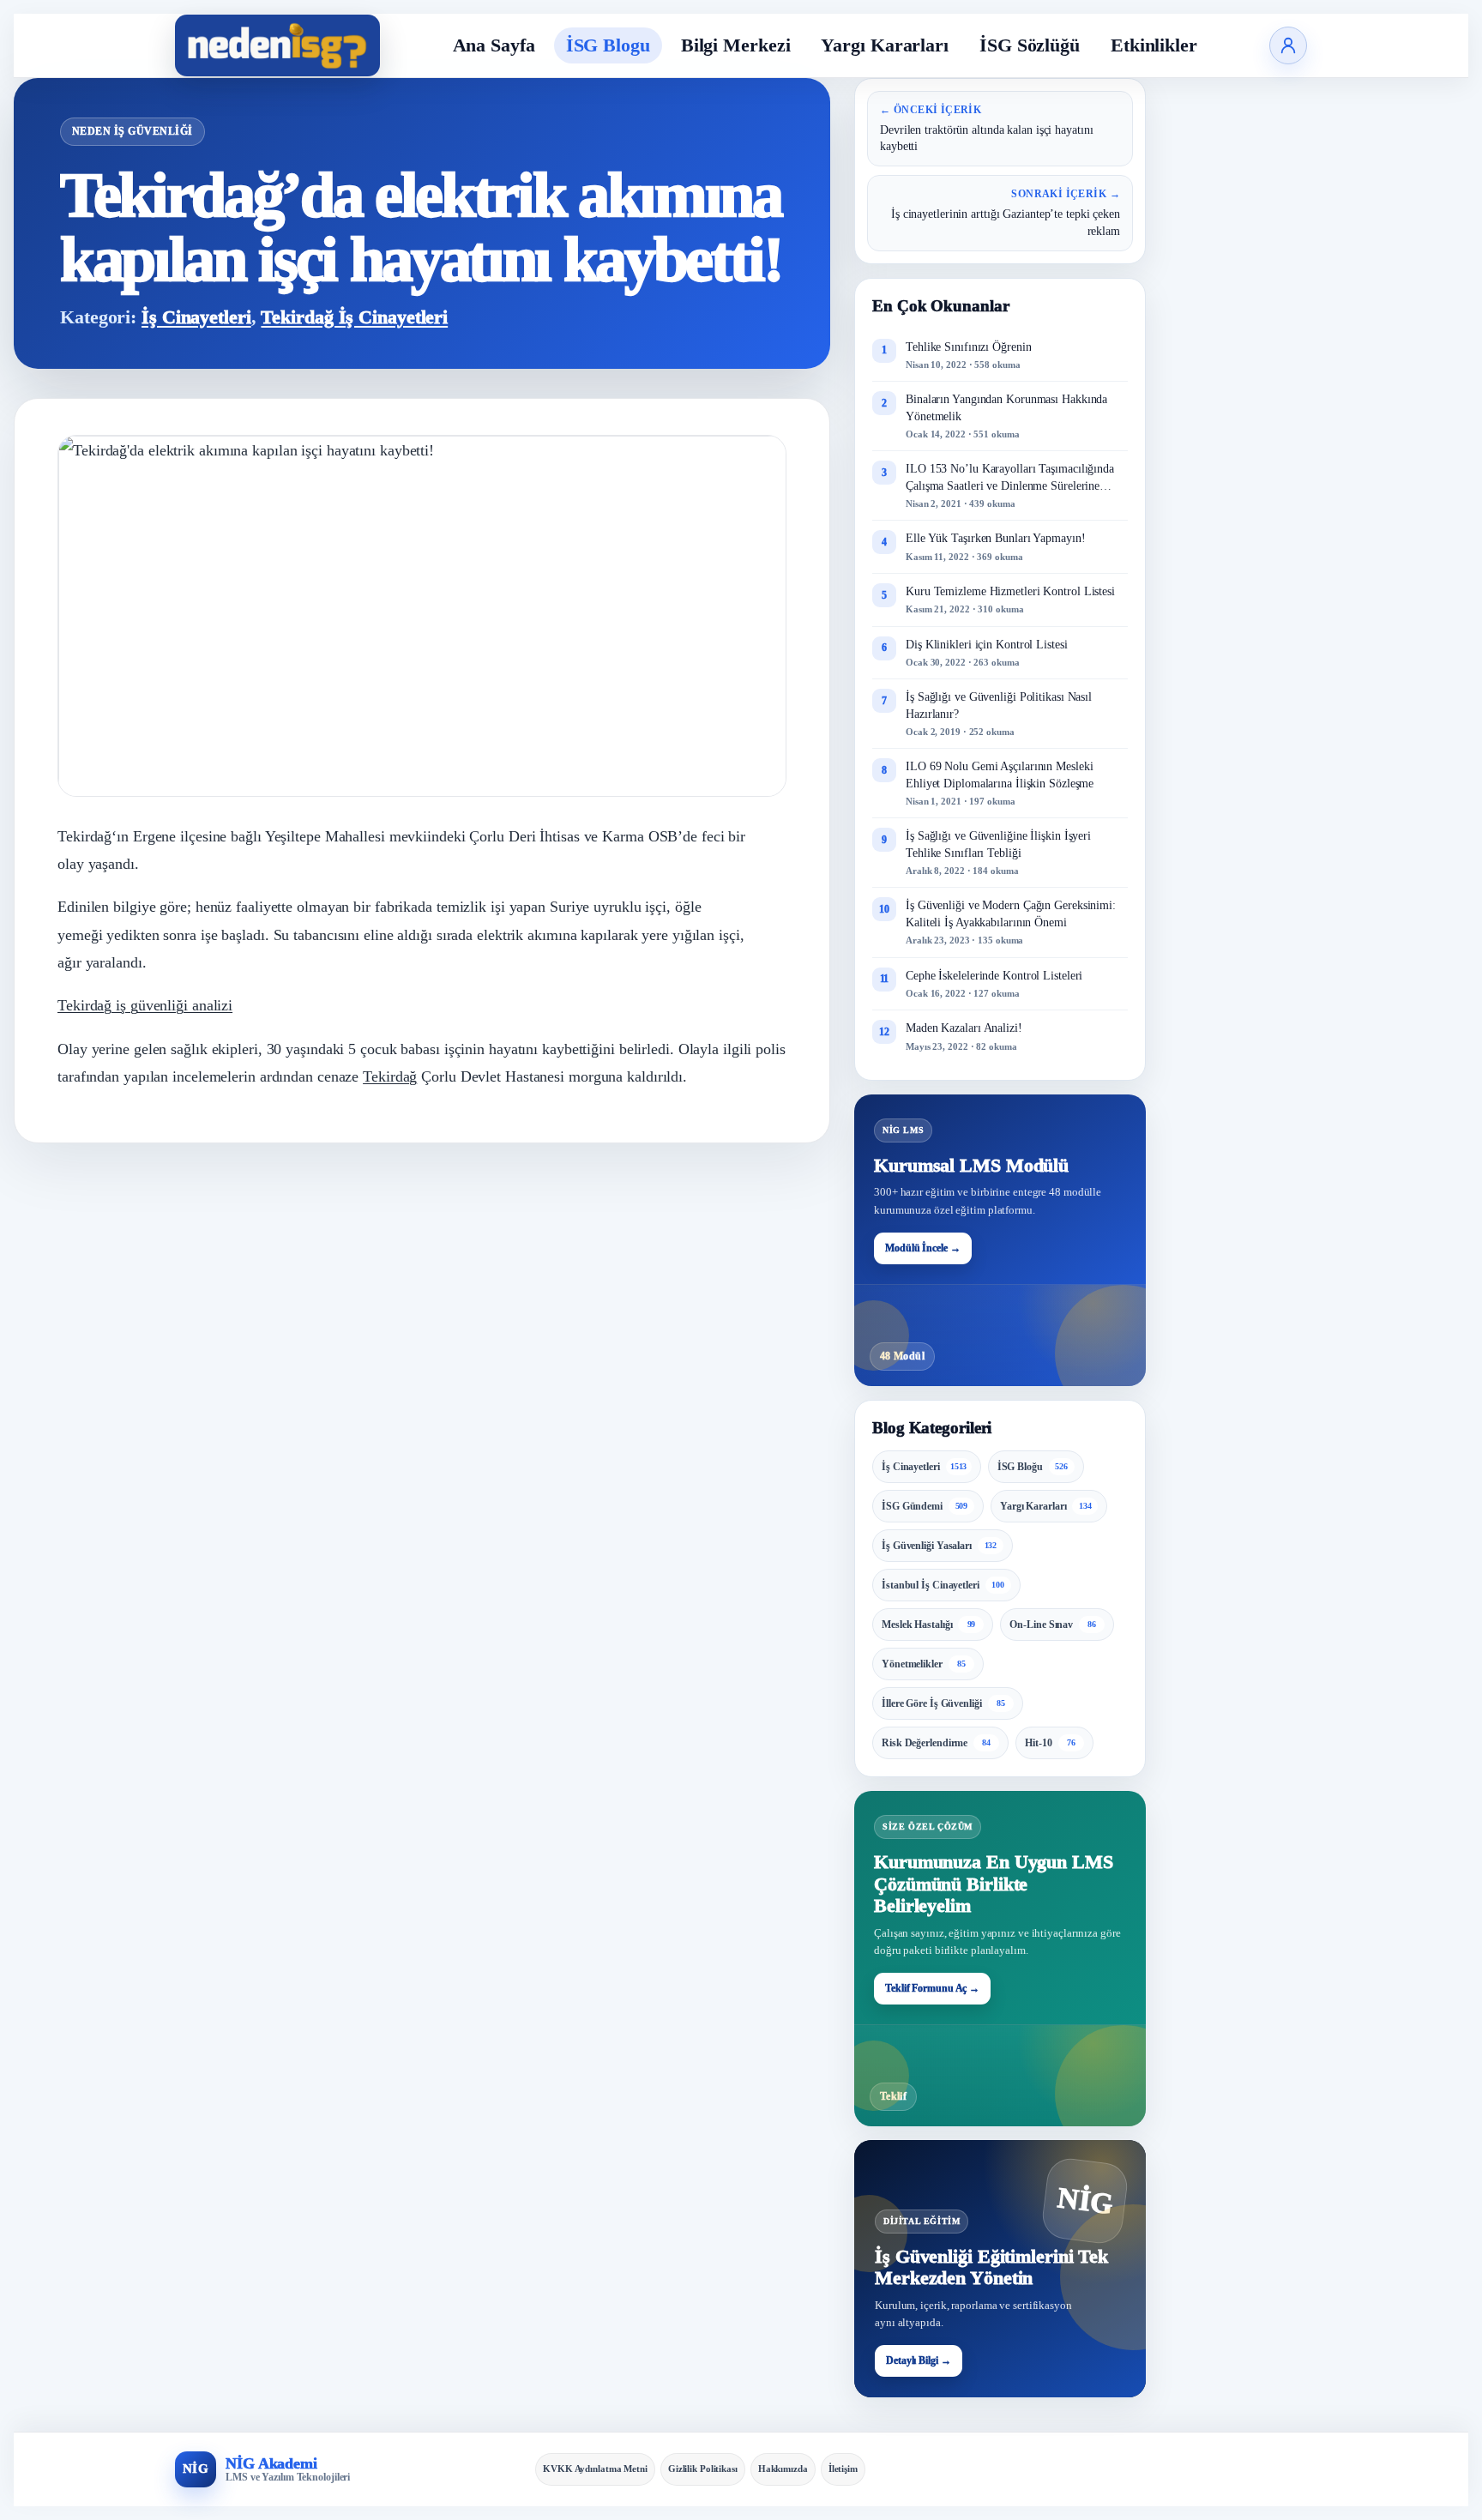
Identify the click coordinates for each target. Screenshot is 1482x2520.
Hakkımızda (783, 2469)
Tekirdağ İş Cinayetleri (354, 317)
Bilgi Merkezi (736, 45)
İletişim (843, 2469)
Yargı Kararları (885, 45)
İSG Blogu (608, 45)
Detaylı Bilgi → (919, 2360)
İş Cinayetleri (196, 317)
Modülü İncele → (923, 1248)
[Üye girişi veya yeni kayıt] (1288, 45)
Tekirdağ (390, 1076)
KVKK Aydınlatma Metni (595, 2469)
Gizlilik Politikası (703, 2469)
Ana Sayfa (494, 45)
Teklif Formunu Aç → (932, 1988)
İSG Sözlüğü (1030, 45)
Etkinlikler (1154, 45)
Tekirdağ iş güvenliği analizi (145, 1005)
